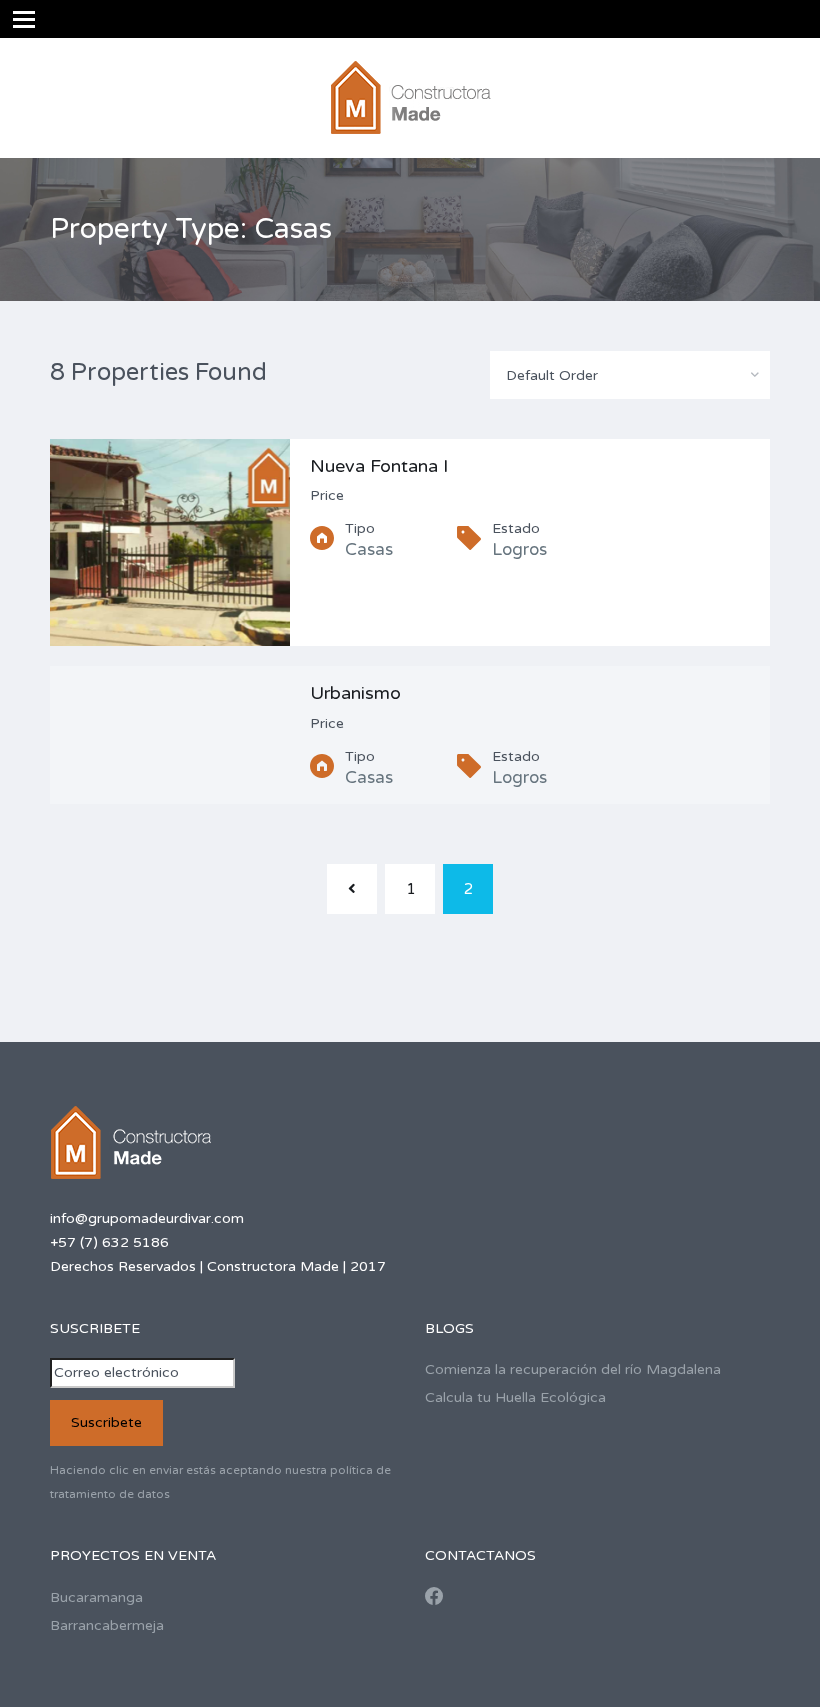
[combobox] (630, 375)
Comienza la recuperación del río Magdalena (573, 1369)
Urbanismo (355, 693)
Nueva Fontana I (379, 466)
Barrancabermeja (107, 1625)
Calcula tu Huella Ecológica (515, 1397)
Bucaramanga (96, 1597)
